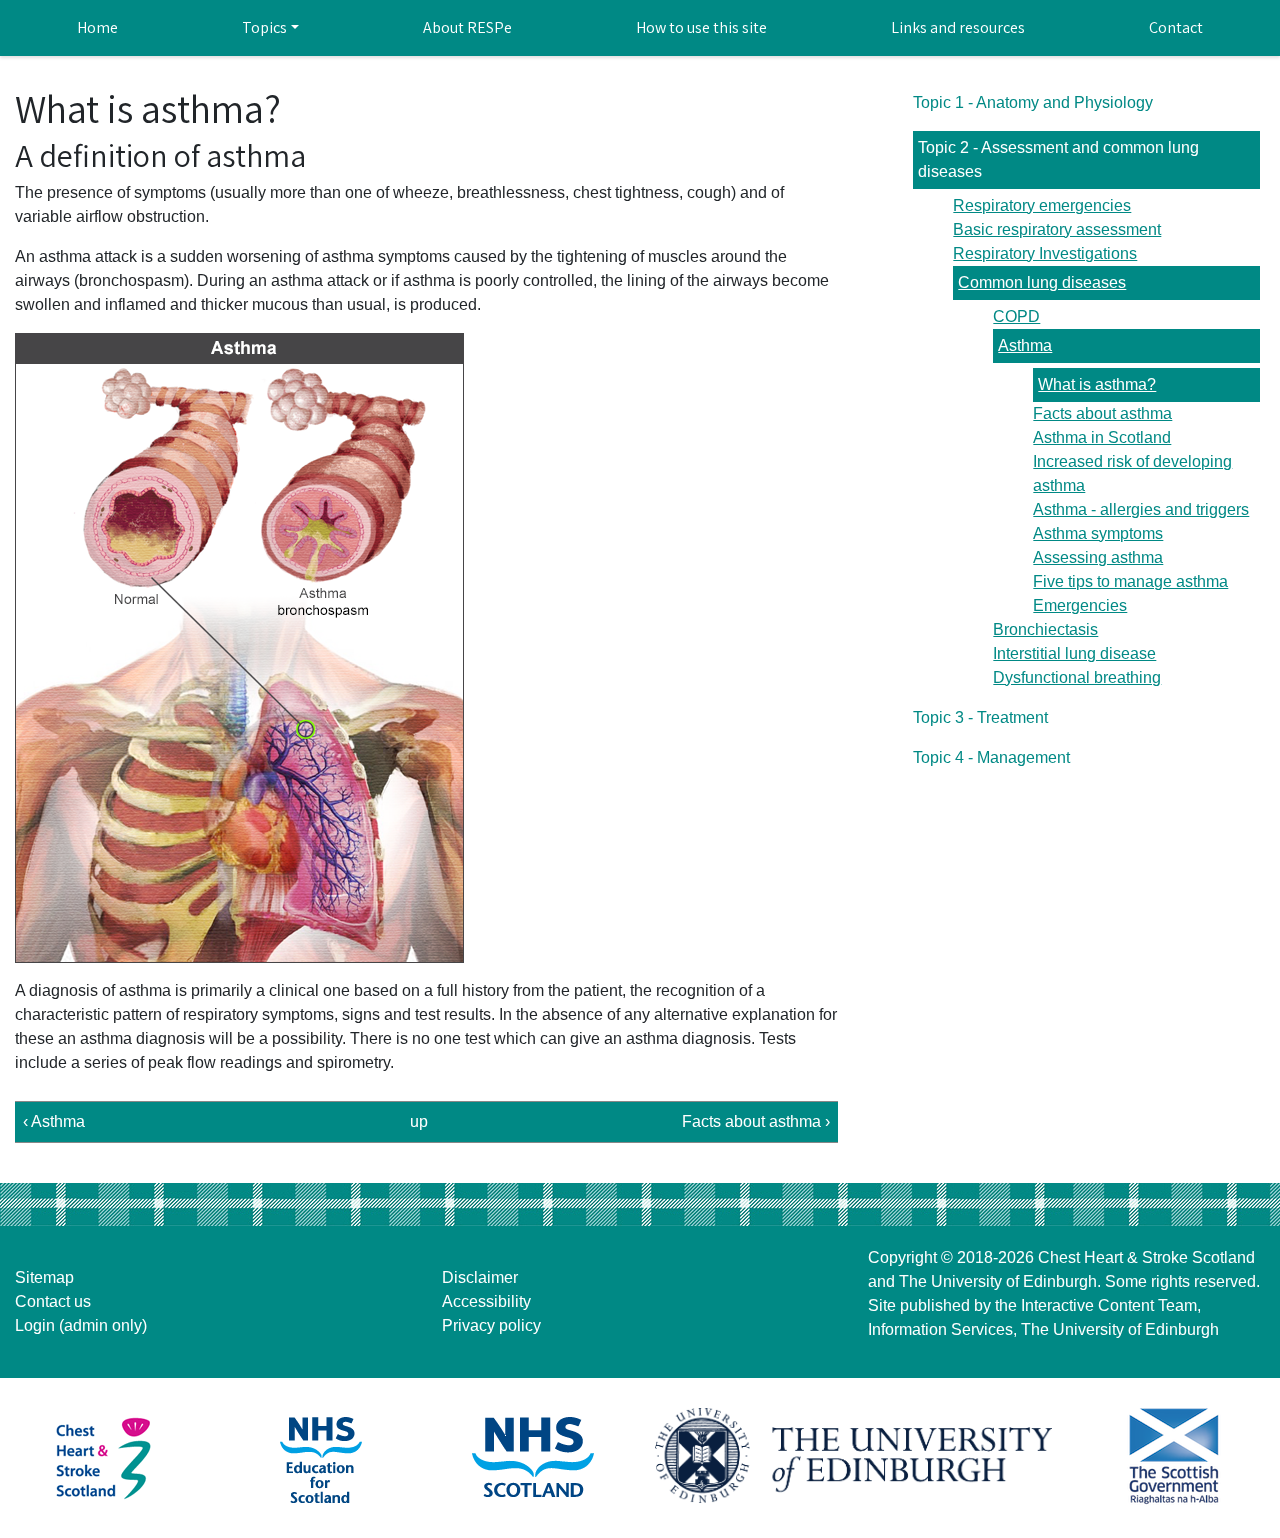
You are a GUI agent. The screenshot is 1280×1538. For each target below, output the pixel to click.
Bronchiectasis (1045, 629)
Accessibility (486, 1301)
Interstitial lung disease (1074, 653)
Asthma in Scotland (1102, 437)
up (419, 1121)
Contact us (53, 1301)
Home (97, 27)
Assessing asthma (1098, 557)
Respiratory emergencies (1042, 205)
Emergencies (1080, 605)
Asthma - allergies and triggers (1141, 509)
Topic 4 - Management (991, 757)
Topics (264, 27)
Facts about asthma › (756, 1121)
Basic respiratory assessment (1057, 229)
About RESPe (467, 27)
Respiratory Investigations (1045, 253)
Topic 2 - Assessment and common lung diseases (1058, 159)
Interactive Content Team (1109, 1305)
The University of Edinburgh (998, 1281)
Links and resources (958, 27)
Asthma (1025, 345)
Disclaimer (480, 1277)
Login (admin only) (81, 1325)
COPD (1016, 316)
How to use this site (701, 27)
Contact (1176, 27)
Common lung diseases (1042, 282)
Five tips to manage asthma (1130, 581)
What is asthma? (1097, 384)
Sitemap (44, 1277)
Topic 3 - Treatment (980, 717)
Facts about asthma (1102, 413)
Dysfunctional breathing (1077, 677)
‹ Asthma (54, 1121)
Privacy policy (491, 1325)
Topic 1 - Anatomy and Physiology (1033, 102)
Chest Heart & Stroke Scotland (1146, 1257)
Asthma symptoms (1098, 533)
